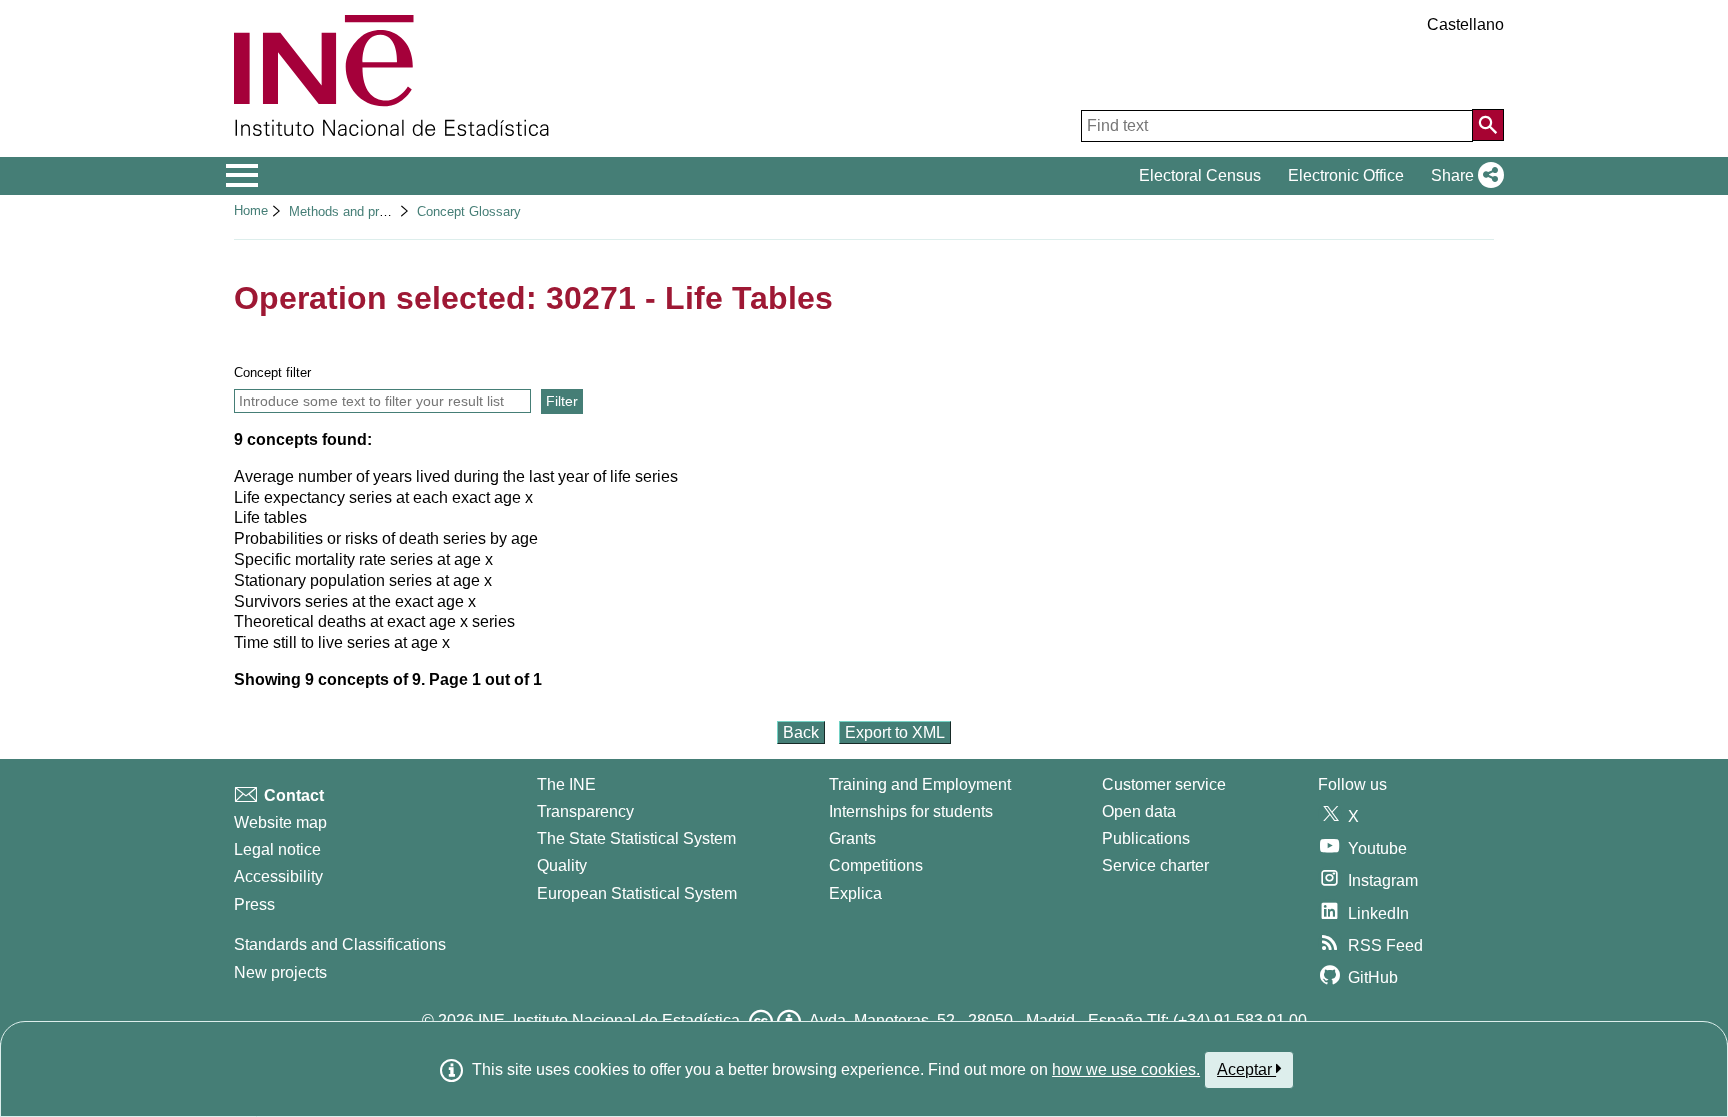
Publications (1146, 838)
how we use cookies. (1126, 1069)
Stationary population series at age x (363, 580)
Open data (1139, 811)
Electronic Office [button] (1346, 175)
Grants (852, 838)
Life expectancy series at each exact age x (383, 497)
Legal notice (277, 849)
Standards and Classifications (340, 944)
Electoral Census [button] (1200, 175)
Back (801, 732)
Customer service (1164, 784)
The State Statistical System (636, 838)
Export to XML (895, 732)
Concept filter (272, 372)
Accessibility (278, 876)
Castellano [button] (1465, 24)
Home (251, 210)
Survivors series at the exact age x (355, 601)
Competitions (876, 865)
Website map (280, 822)
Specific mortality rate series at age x (363, 559)
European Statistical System (637, 893)
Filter (562, 401)
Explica (855, 893)
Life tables (270, 517)
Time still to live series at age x (342, 642)
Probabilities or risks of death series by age (386, 538)
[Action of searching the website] (1488, 125)
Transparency (585, 811)
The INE (566, 784)
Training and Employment (920, 784)
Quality (562, 865)
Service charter (1155, 865)
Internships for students (911, 811)
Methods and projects (351, 211)
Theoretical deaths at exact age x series (374, 621)
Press (254, 904)
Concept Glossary (469, 211)
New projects (280, 972)
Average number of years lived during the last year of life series (456, 476)
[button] (1463, 176)
